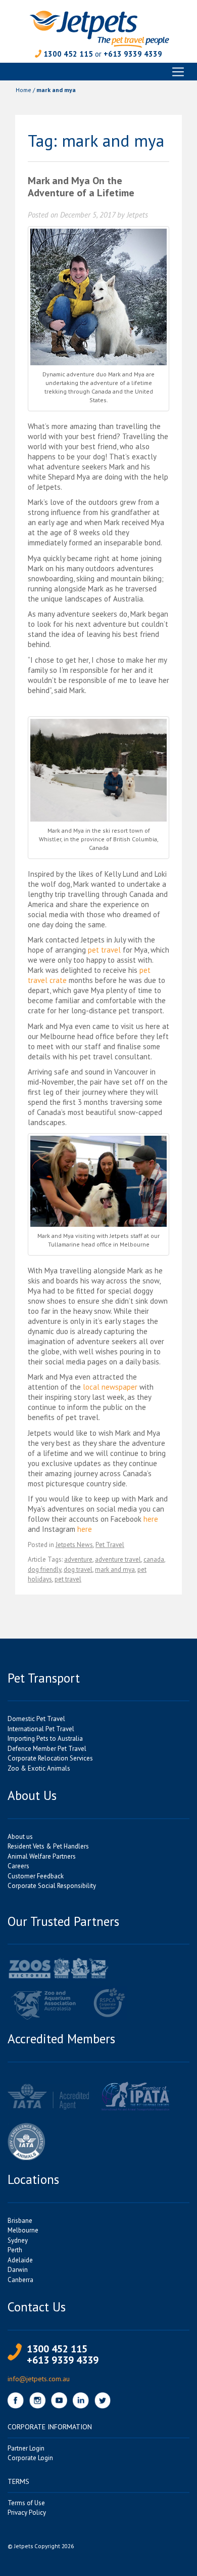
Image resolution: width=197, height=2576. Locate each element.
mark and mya (115, 1570)
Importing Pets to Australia (45, 1738)
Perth (15, 2250)
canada (154, 1559)
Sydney (18, 2240)
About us (20, 1837)
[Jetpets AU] (99, 28)
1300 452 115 (68, 54)
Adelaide (20, 2260)
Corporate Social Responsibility (52, 1886)
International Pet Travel (41, 1729)
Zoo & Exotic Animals (39, 1768)
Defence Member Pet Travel (47, 1749)
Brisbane (20, 2221)
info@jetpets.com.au (39, 2379)
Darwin (18, 2270)
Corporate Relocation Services (50, 1758)
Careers (18, 1866)
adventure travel (118, 1559)
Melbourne (23, 2230)
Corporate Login (30, 2458)
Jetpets (137, 215)
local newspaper (110, 1387)
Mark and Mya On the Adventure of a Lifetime (81, 187)
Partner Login (26, 2448)
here (151, 1519)
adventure (78, 1559)
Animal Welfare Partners (42, 1856)
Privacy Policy (27, 2513)
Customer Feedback (36, 1876)
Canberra (20, 2280)
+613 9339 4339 (133, 54)
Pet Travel (110, 1545)
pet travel (104, 950)
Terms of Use (26, 2503)
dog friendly (44, 1570)
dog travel (78, 1570)
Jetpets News (74, 1545)
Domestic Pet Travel (36, 1719)
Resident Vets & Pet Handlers (48, 1846)
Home (23, 90)
